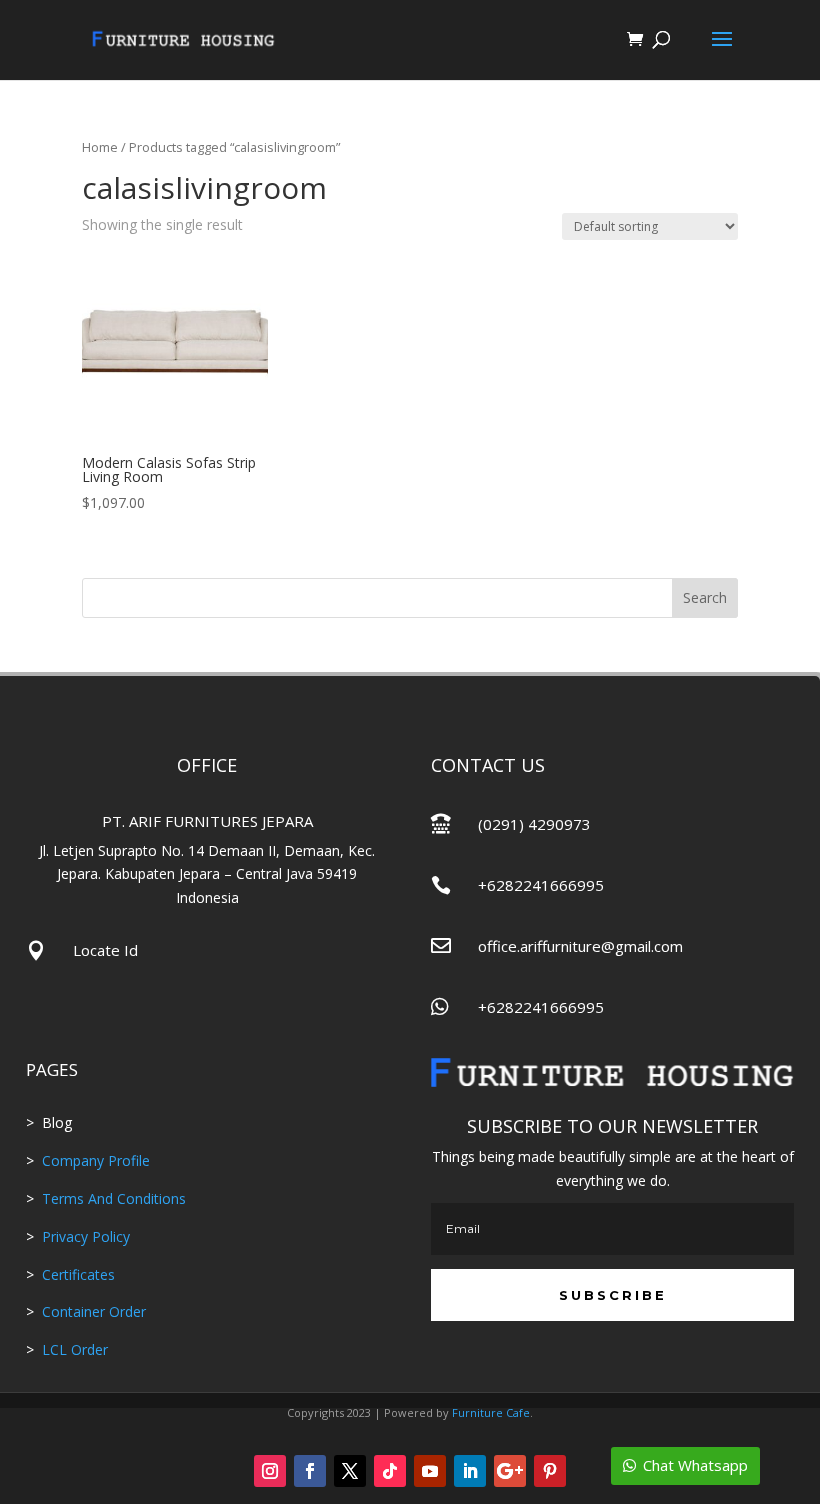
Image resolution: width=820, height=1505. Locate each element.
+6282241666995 (541, 885)
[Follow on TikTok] (390, 1471)
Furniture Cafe (491, 1412)
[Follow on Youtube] (430, 1471)
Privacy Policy (86, 1236)
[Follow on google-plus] (510, 1471)
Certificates (78, 1274)
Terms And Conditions (114, 1198)
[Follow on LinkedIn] (470, 1471)
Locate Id (105, 950)
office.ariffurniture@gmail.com (580, 946)
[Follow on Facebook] (310, 1471)
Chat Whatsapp (695, 1465)
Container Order (92, 1311)
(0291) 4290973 (534, 824)
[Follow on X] (350, 1471)
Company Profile (96, 1160)
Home (100, 147)
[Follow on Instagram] (270, 1471)
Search (705, 597)
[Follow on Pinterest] (550, 1471)
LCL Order (73, 1349)
